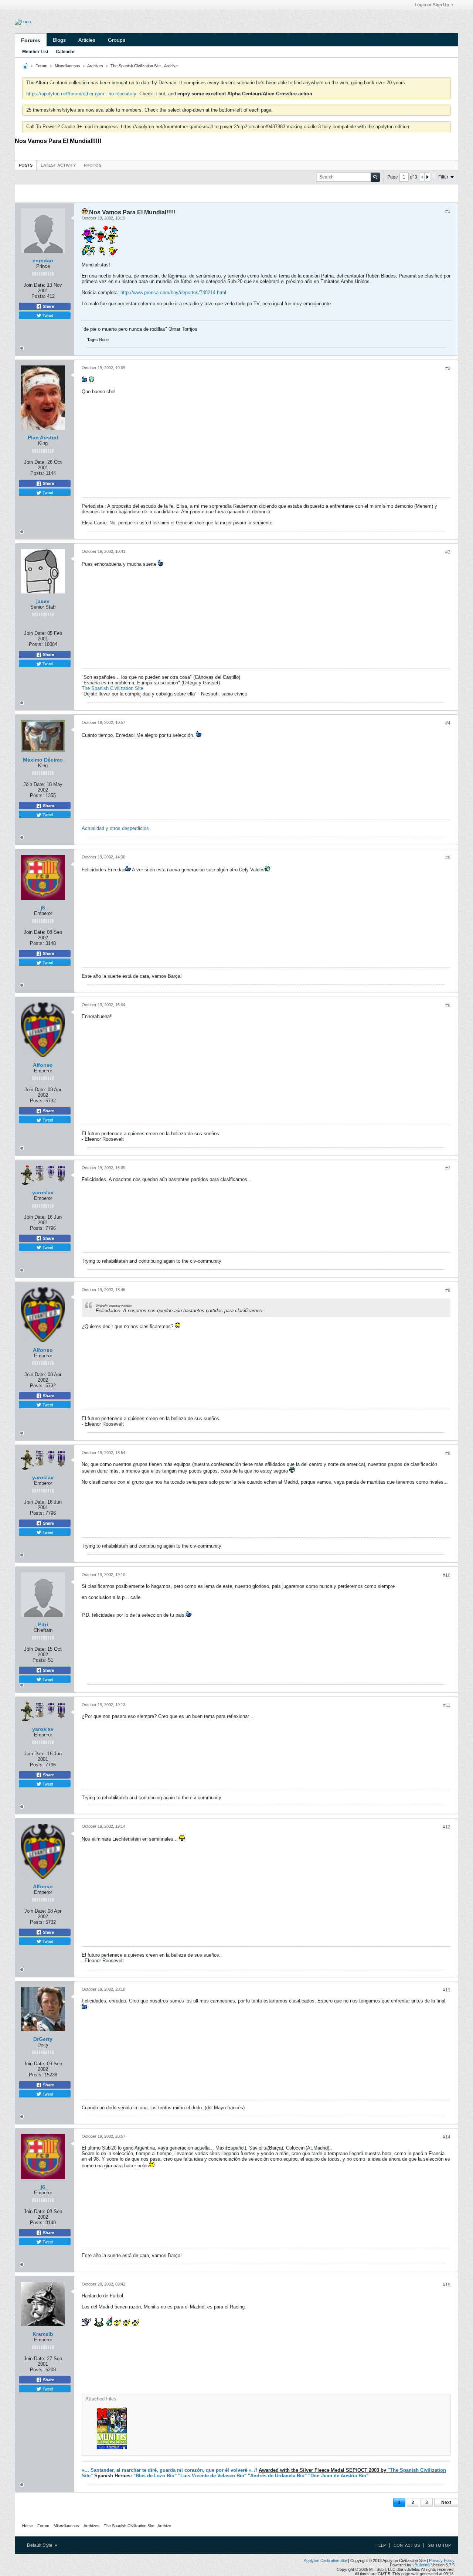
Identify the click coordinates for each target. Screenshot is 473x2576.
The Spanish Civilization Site (113, 688)
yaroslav (43, 1192)
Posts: (38, 296)
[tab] (26, 165)
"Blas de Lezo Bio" (156, 2476)
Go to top (439, 2545)
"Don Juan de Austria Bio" (338, 2476)
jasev (43, 601)
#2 (448, 368)
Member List (35, 52)
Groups (117, 40)
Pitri (43, 1624)
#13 (447, 1990)
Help (381, 2545)
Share (48, 306)
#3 (448, 552)
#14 (447, 2137)
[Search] (375, 177)
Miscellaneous (67, 66)
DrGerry (43, 2039)
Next (446, 2502)
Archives (95, 66)
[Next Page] (427, 177)
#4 (448, 723)
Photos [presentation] (93, 165)
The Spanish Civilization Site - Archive (144, 66)
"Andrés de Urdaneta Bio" (278, 2476)
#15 (447, 2285)
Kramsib (43, 2334)
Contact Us (407, 2545)
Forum (41, 66)
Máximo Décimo (43, 760)
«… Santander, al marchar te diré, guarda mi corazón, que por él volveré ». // (169, 2470)
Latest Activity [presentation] (58, 165)
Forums (31, 40)
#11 (447, 1705)
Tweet (47, 315)
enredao (43, 261)
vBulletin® (421, 2565)
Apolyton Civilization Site (325, 2560)
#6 (448, 1005)
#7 (448, 1168)
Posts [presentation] (26, 165)
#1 (448, 211)
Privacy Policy (442, 2560)
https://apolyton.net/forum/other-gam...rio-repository (81, 94)
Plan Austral (43, 438)
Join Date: (35, 285)
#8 (448, 1290)
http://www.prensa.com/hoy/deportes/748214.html (173, 292)
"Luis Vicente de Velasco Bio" (213, 2476)
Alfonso (43, 1065)
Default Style (40, 2545)
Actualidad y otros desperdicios (115, 828)
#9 (448, 1453)
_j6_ (43, 908)
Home (28, 2526)
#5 (448, 858)
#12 (447, 1827)
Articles (87, 40)
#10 (447, 1575)
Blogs (59, 40)
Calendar (65, 52)
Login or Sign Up (432, 5)
